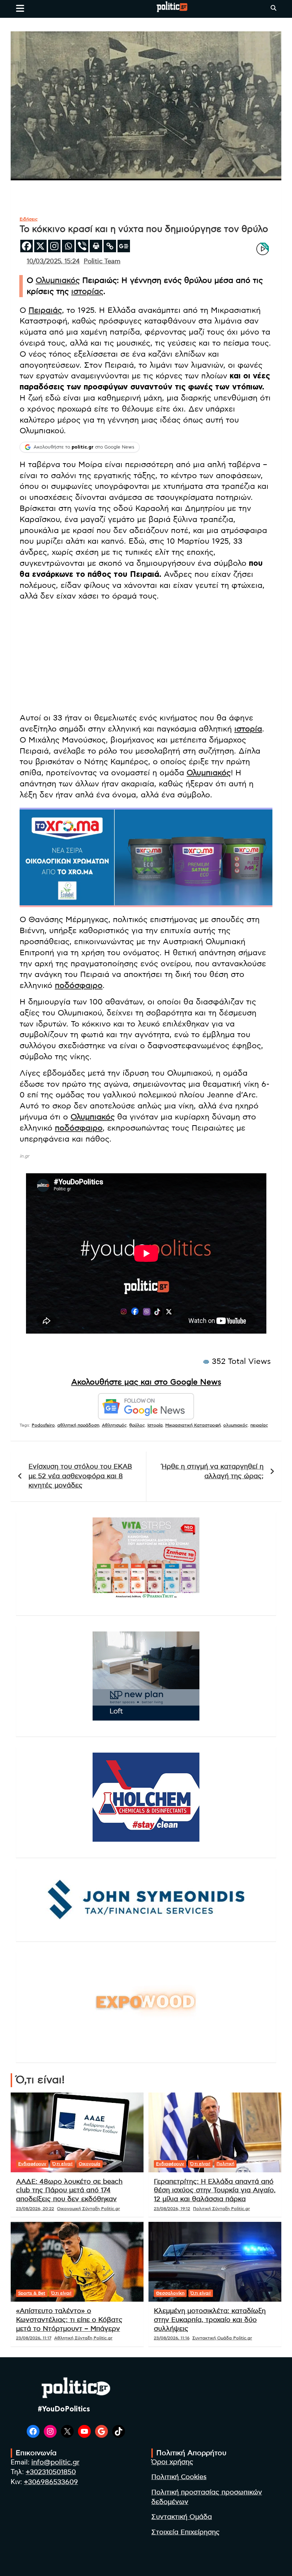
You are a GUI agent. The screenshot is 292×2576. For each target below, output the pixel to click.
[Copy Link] (110, 246)
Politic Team (102, 262)
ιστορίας (87, 291)
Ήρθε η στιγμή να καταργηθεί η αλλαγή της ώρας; (213, 1471)
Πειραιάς (45, 310)
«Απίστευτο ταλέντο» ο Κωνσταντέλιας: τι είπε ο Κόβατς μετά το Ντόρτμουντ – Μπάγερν (69, 2320)
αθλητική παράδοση (78, 1425)
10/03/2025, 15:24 (53, 262)
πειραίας (259, 1425)
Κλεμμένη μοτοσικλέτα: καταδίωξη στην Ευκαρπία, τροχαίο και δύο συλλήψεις (210, 2320)
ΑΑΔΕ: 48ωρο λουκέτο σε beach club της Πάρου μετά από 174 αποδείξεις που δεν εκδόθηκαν (69, 2190)
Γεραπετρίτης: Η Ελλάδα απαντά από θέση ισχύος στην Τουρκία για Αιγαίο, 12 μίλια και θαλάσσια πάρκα (215, 2190)
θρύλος (137, 1425)
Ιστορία (155, 1425)
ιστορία (248, 729)
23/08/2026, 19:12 (172, 2209)
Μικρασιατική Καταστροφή (193, 1425)
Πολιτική (225, 2164)
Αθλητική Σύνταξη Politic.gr (83, 2338)
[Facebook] (27, 246)
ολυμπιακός (236, 1425)
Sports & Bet (32, 2293)
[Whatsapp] (68, 246)
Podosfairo (43, 1425)
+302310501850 (51, 2472)
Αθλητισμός (114, 1425)
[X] (40, 246)
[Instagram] (54, 246)
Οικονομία (90, 2164)
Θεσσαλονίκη (170, 2293)
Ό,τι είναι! (62, 2164)
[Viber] (82, 246)
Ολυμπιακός (58, 280)
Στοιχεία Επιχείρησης (186, 2532)
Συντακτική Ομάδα (182, 2517)
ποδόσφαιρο (79, 986)
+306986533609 (51, 2482)
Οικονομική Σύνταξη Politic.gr (88, 2209)
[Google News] (124, 246)
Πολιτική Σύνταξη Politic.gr (221, 2209)
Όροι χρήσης (172, 2462)
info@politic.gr (55, 2463)
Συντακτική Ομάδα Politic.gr (222, 2338)
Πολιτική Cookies (179, 2477)
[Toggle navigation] (20, 8)
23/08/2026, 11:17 (34, 2338)
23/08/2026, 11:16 (172, 2338)
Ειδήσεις (29, 219)
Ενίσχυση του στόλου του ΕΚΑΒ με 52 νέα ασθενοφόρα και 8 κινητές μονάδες (80, 1476)
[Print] (96, 246)
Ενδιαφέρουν (32, 2164)
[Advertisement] (146, 657)
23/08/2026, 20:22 (35, 2209)
